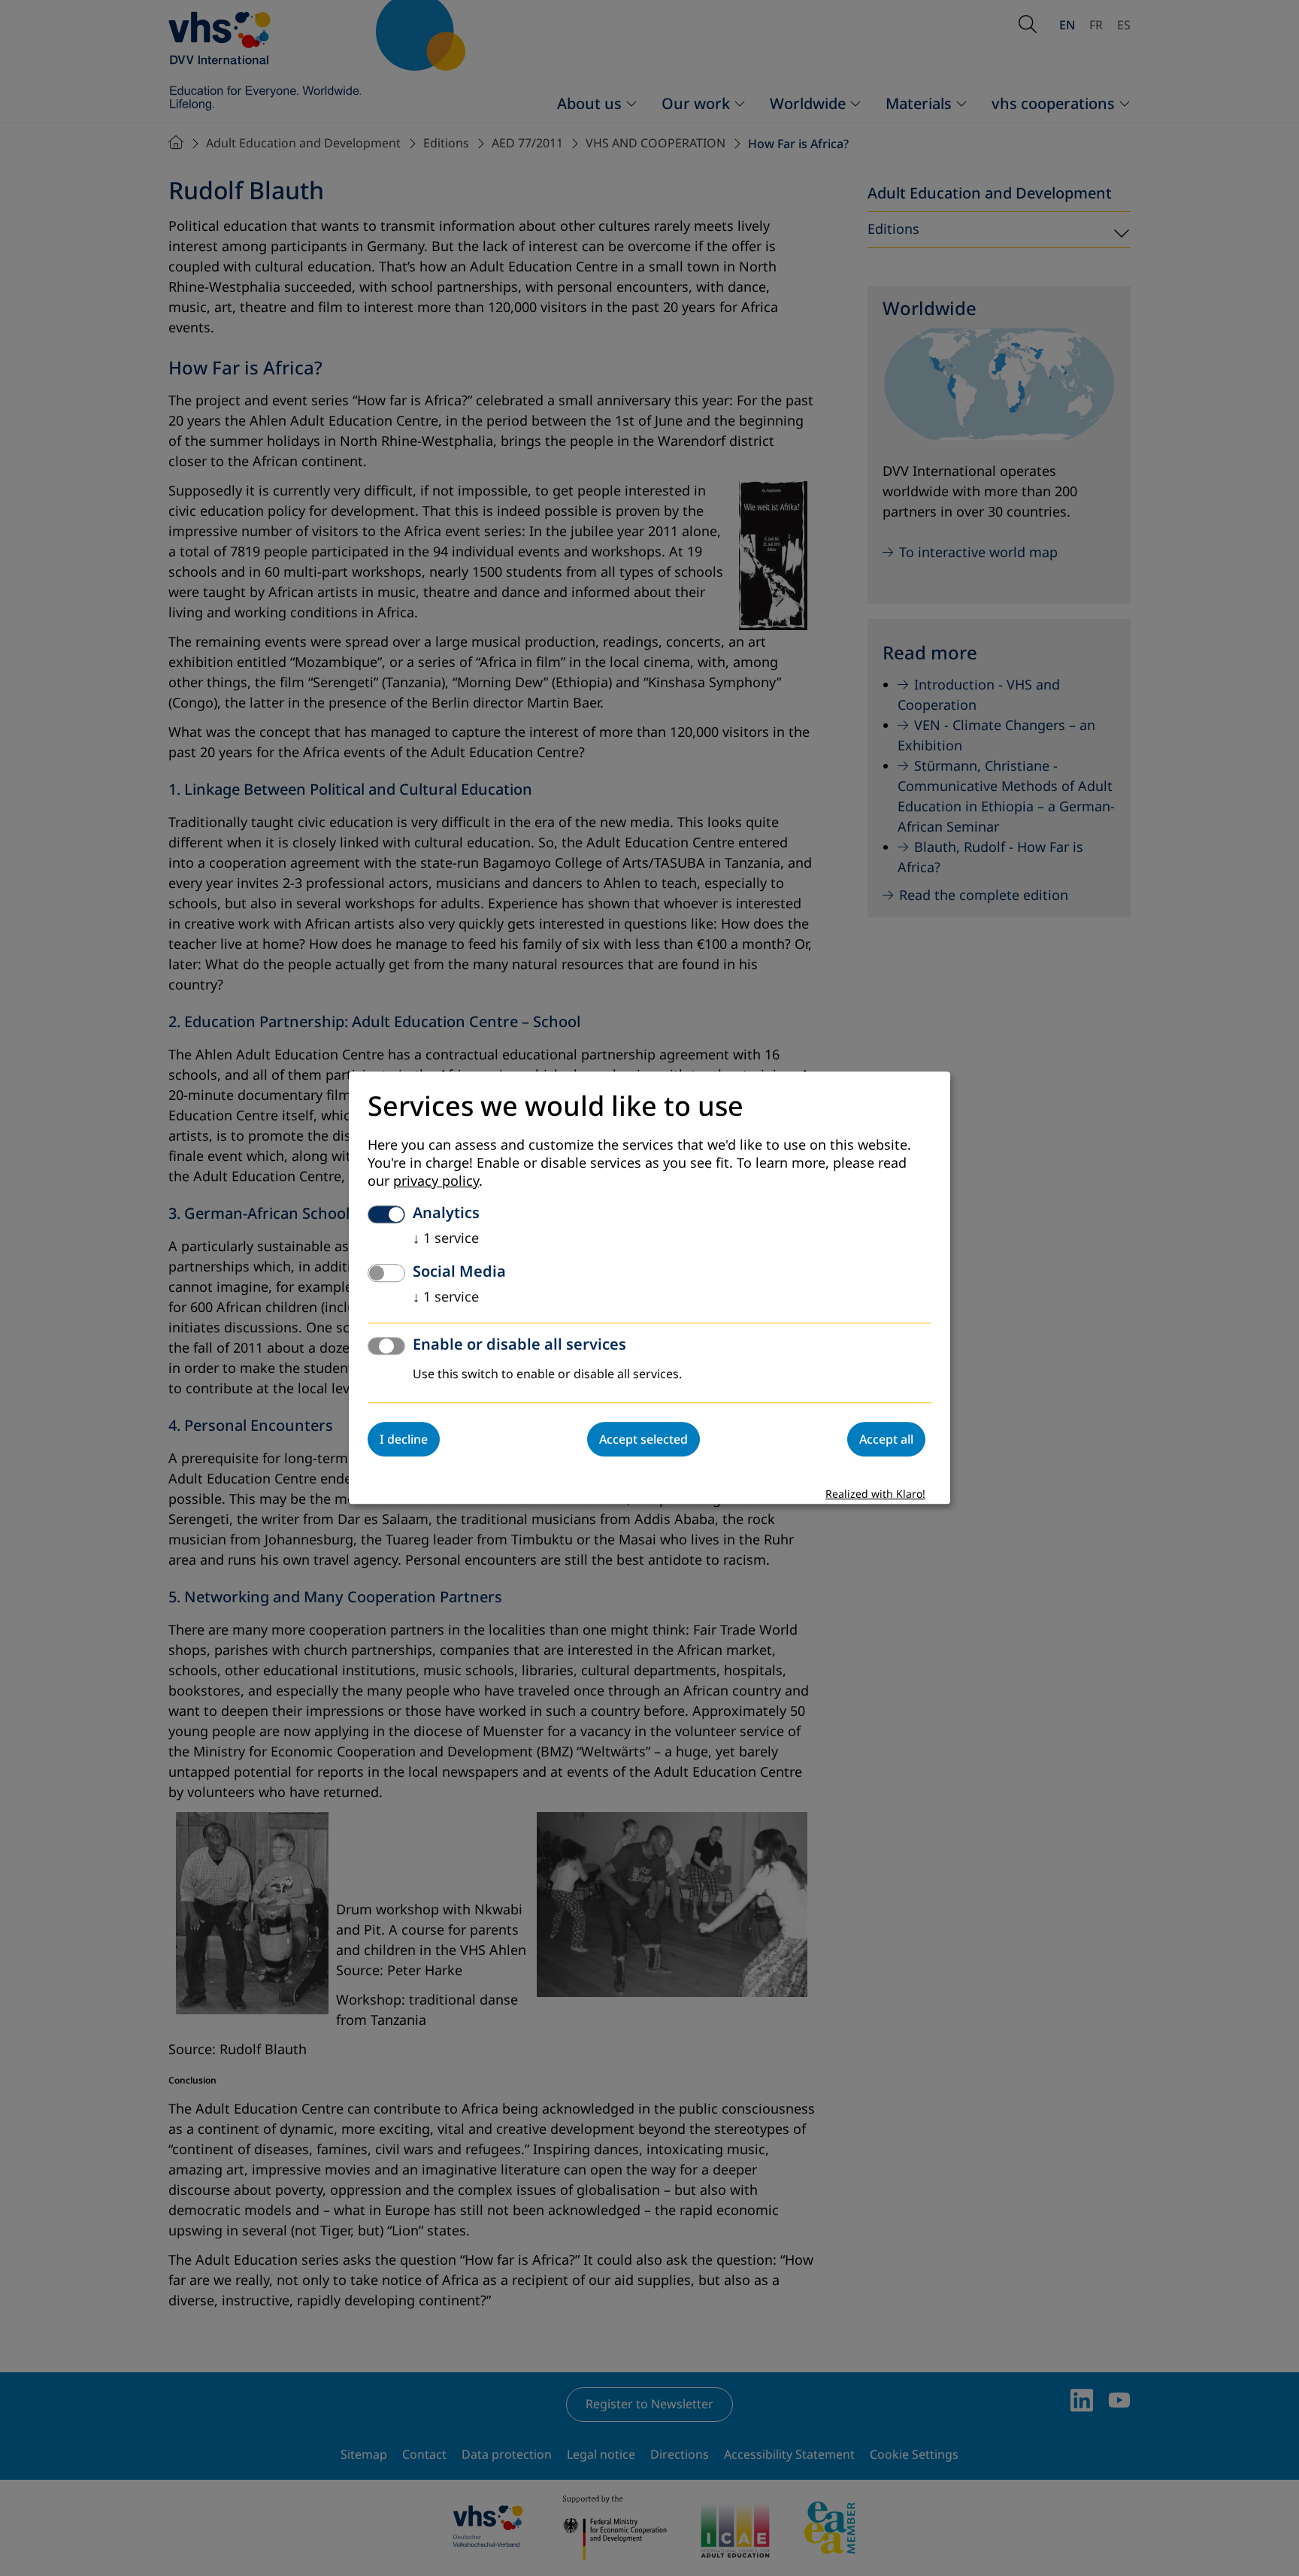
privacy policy (436, 1182)
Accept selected (643, 1440)
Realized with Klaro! (875, 1495)
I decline (404, 1440)
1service (446, 1239)
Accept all (886, 1440)
